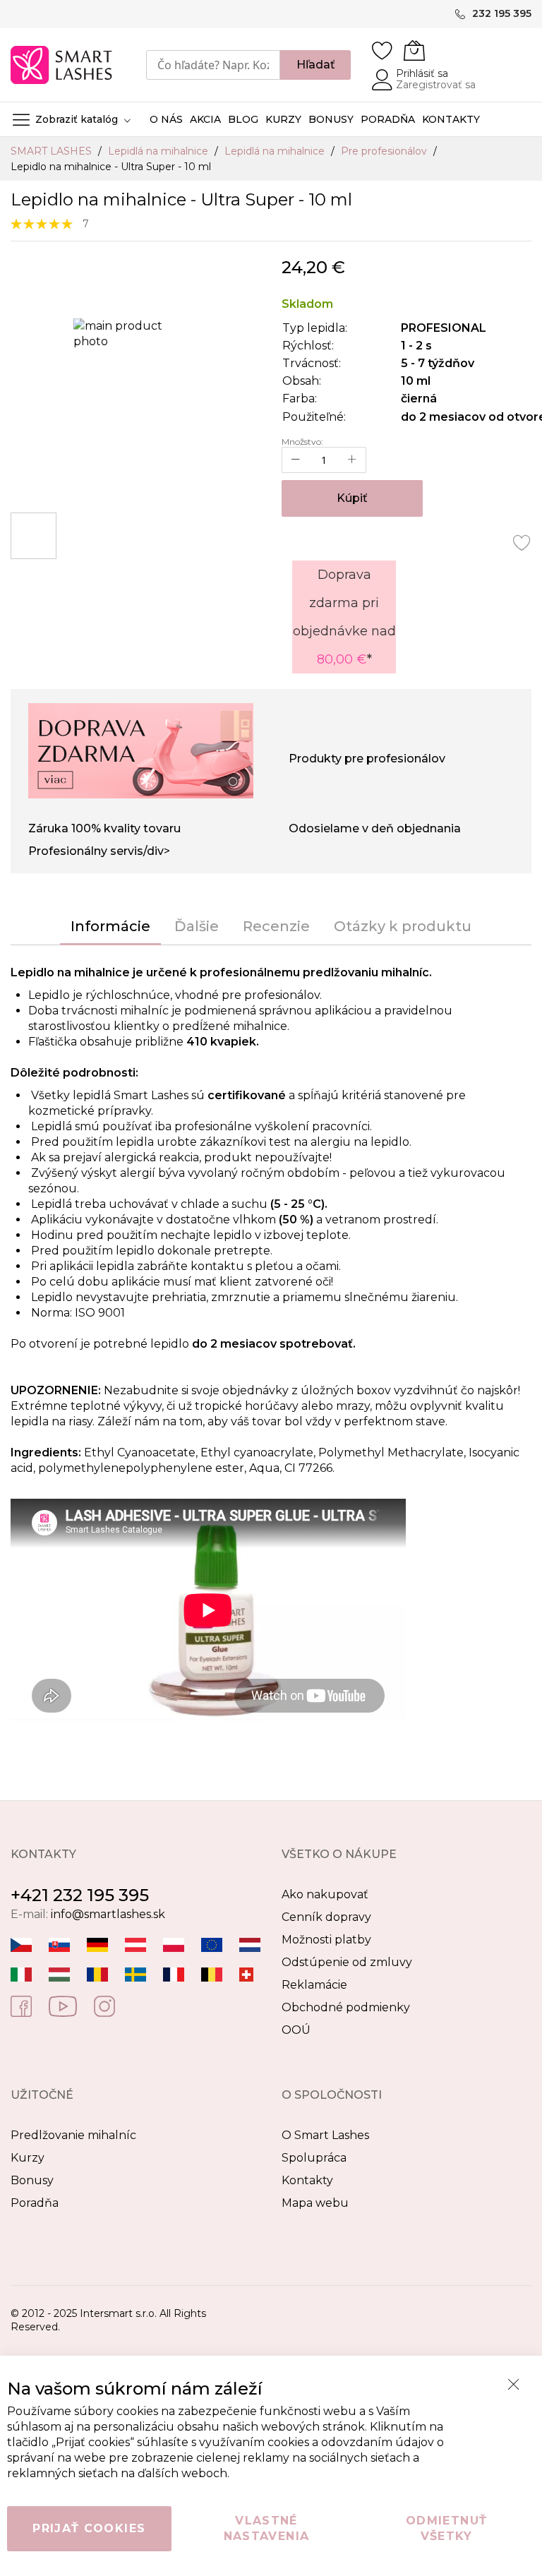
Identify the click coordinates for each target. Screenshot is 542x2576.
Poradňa (35, 2203)
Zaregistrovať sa (436, 85)
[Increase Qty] (352, 460)
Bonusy (32, 2180)
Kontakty (307, 2180)
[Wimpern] (135, 1944)
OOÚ (296, 2030)
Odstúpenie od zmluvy (347, 1962)
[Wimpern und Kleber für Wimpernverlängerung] (246, 1973)
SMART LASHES (53, 151)
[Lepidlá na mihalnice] (59, 1944)
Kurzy (28, 2158)
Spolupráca (314, 2158)
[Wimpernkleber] (97, 1944)
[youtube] (63, 2005)
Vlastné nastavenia (267, 2528)
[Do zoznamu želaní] (522, 542)
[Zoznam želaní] (383, 50)
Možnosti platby (326, 1940)
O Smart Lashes (325, 2135)
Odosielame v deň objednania (375, 828)
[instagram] (104, 2005)
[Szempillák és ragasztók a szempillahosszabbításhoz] (59, 1973)
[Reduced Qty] (296, 460)
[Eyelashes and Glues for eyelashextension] (212, 1944)
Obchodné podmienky (346, 2007)
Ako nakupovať (325, 1894)
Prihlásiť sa (422, 73)
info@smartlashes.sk (108, 1914)
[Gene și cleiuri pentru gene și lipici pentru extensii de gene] (97, 1973)
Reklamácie (314, 1985)
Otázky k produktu (403, 926)
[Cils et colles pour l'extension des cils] (174, 1973)
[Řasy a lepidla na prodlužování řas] (21, 1944)
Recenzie (276, 926)
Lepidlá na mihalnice (159, 151)
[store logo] (62, 65)
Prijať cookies (89, 2528)
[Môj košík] (414, 50)
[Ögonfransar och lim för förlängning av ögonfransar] (135, 1973)
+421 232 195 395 (80, 1895)
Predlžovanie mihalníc (73, 2135)
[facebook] (21, 2005)
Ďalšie (197, 926)
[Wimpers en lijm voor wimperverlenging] (250, 1944)
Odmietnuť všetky (446, 2528)
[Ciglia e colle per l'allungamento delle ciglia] (21, 1973)
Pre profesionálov (385, 151)
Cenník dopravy (326, 1917)
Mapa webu (315, 2203)
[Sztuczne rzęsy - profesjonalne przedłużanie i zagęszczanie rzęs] (174, 1944)
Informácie (110, 926)
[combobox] (213, 65)
